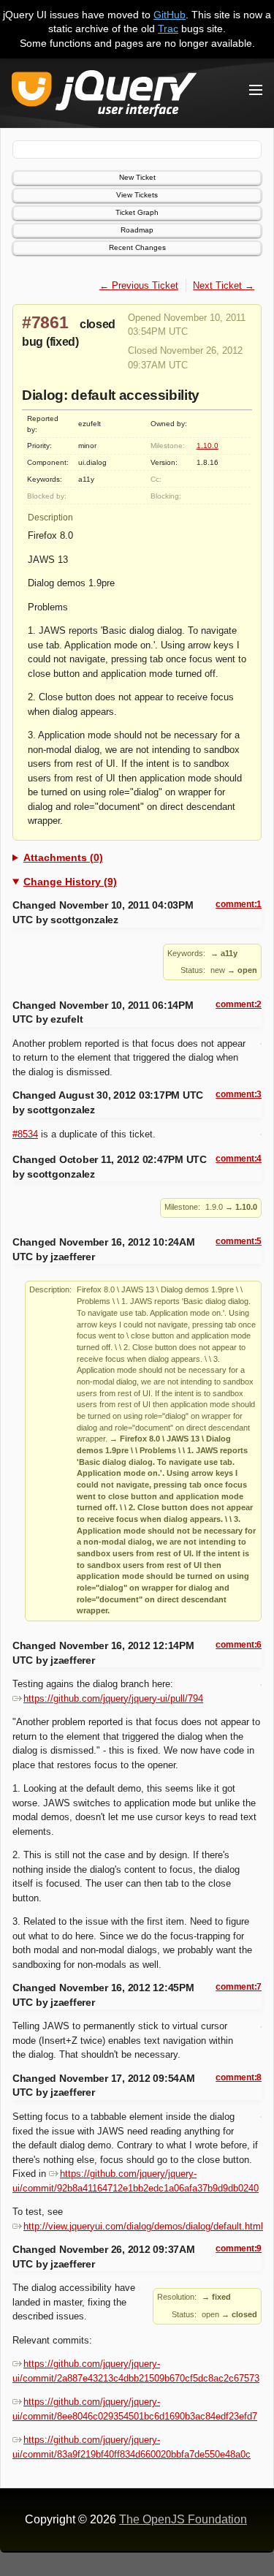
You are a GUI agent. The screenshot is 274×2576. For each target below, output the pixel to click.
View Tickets (137, 195)
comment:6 (239, 1645)
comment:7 (239, 1987)
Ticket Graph (137, 212)
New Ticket (137, 177)
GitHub (170, 15)
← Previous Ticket (139, 285)
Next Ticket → (224, 285)
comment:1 (239, 904)
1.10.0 (208, 446)
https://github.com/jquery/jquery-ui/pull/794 (113, 1698)
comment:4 (239, 1159)
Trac (168, 29)
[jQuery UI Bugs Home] (104, 96)
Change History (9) (70, 882)
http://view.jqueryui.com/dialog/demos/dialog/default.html (143, 2226)
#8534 (25, 1134)
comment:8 (239, 2077)
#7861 (45, 322)
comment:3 (239, 1094)
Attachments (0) (63, 857)
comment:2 (239, 1004)
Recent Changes (137, 247)
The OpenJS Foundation (183, 2519)
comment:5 (239, 1241)
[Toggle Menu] (256, 90)
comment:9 (239, 2249)
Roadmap (137, 230)
